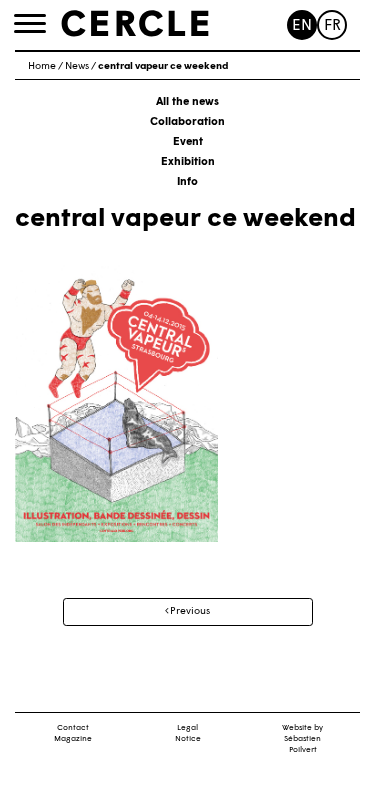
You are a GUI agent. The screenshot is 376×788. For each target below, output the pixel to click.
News (77, 66)
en (302, 26)
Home (42, 66)
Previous (189, 611)
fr (332, 26)
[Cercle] (135, 24)
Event (188, 142)
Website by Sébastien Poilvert (302, 739)
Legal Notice (188, 733)
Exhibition (188, 162)
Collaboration (187, 122)
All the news (187, 102)
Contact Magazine (73, 733)
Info (187, 182)
